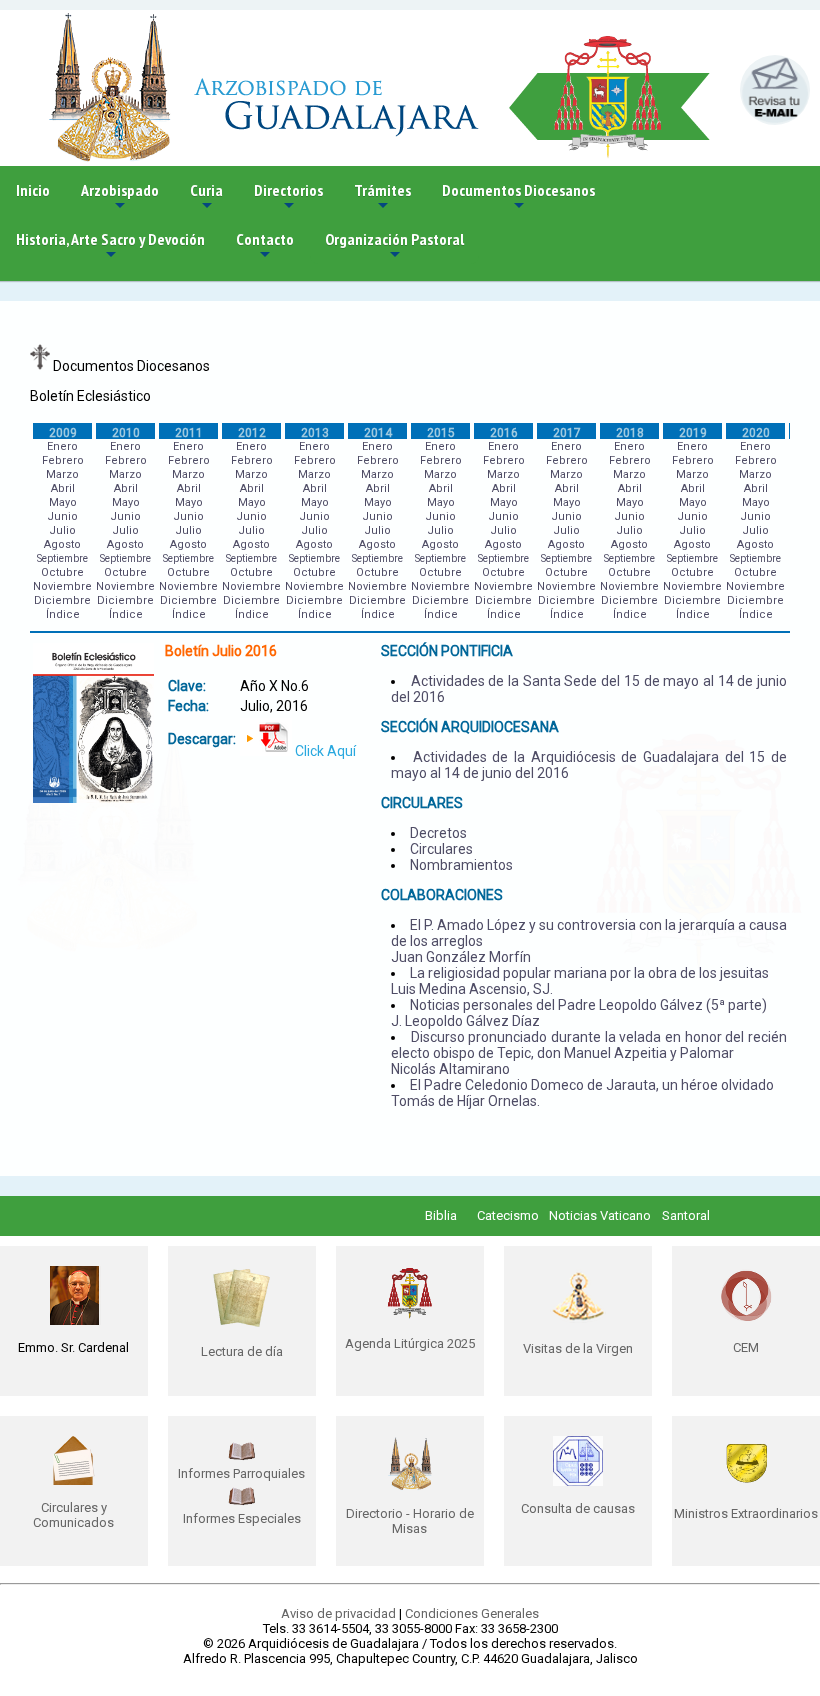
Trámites (382, 197)
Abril (63, 488)
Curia (206, 197)
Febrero (63, 460)
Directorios (288, 197)
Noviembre (62, 586)
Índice (63, 614)
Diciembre (62, 600)
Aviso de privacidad (338, 1613)
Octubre (62, 572)
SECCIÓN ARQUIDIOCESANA (470, 727)
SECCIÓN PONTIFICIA (447, 651)
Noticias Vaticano (600, 1215)
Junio (62, 516)
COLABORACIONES (442, 895)
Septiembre (62, 558)
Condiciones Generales (472, 1613)
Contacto (265, 246)
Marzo (62, 474)
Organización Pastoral (394, 246)
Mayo (63, 502)
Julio (62, 530)
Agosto (62, 544)
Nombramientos (461, 865)
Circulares (441, 849)
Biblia (441, 1215)
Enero (62, 446)
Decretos (438, 833)
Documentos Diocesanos (518, 197)
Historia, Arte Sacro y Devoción (110, 246)
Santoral (686, 1215)
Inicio (33, 190)
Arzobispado (120, 197)
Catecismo (508, 1215)
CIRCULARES (422, 803)
